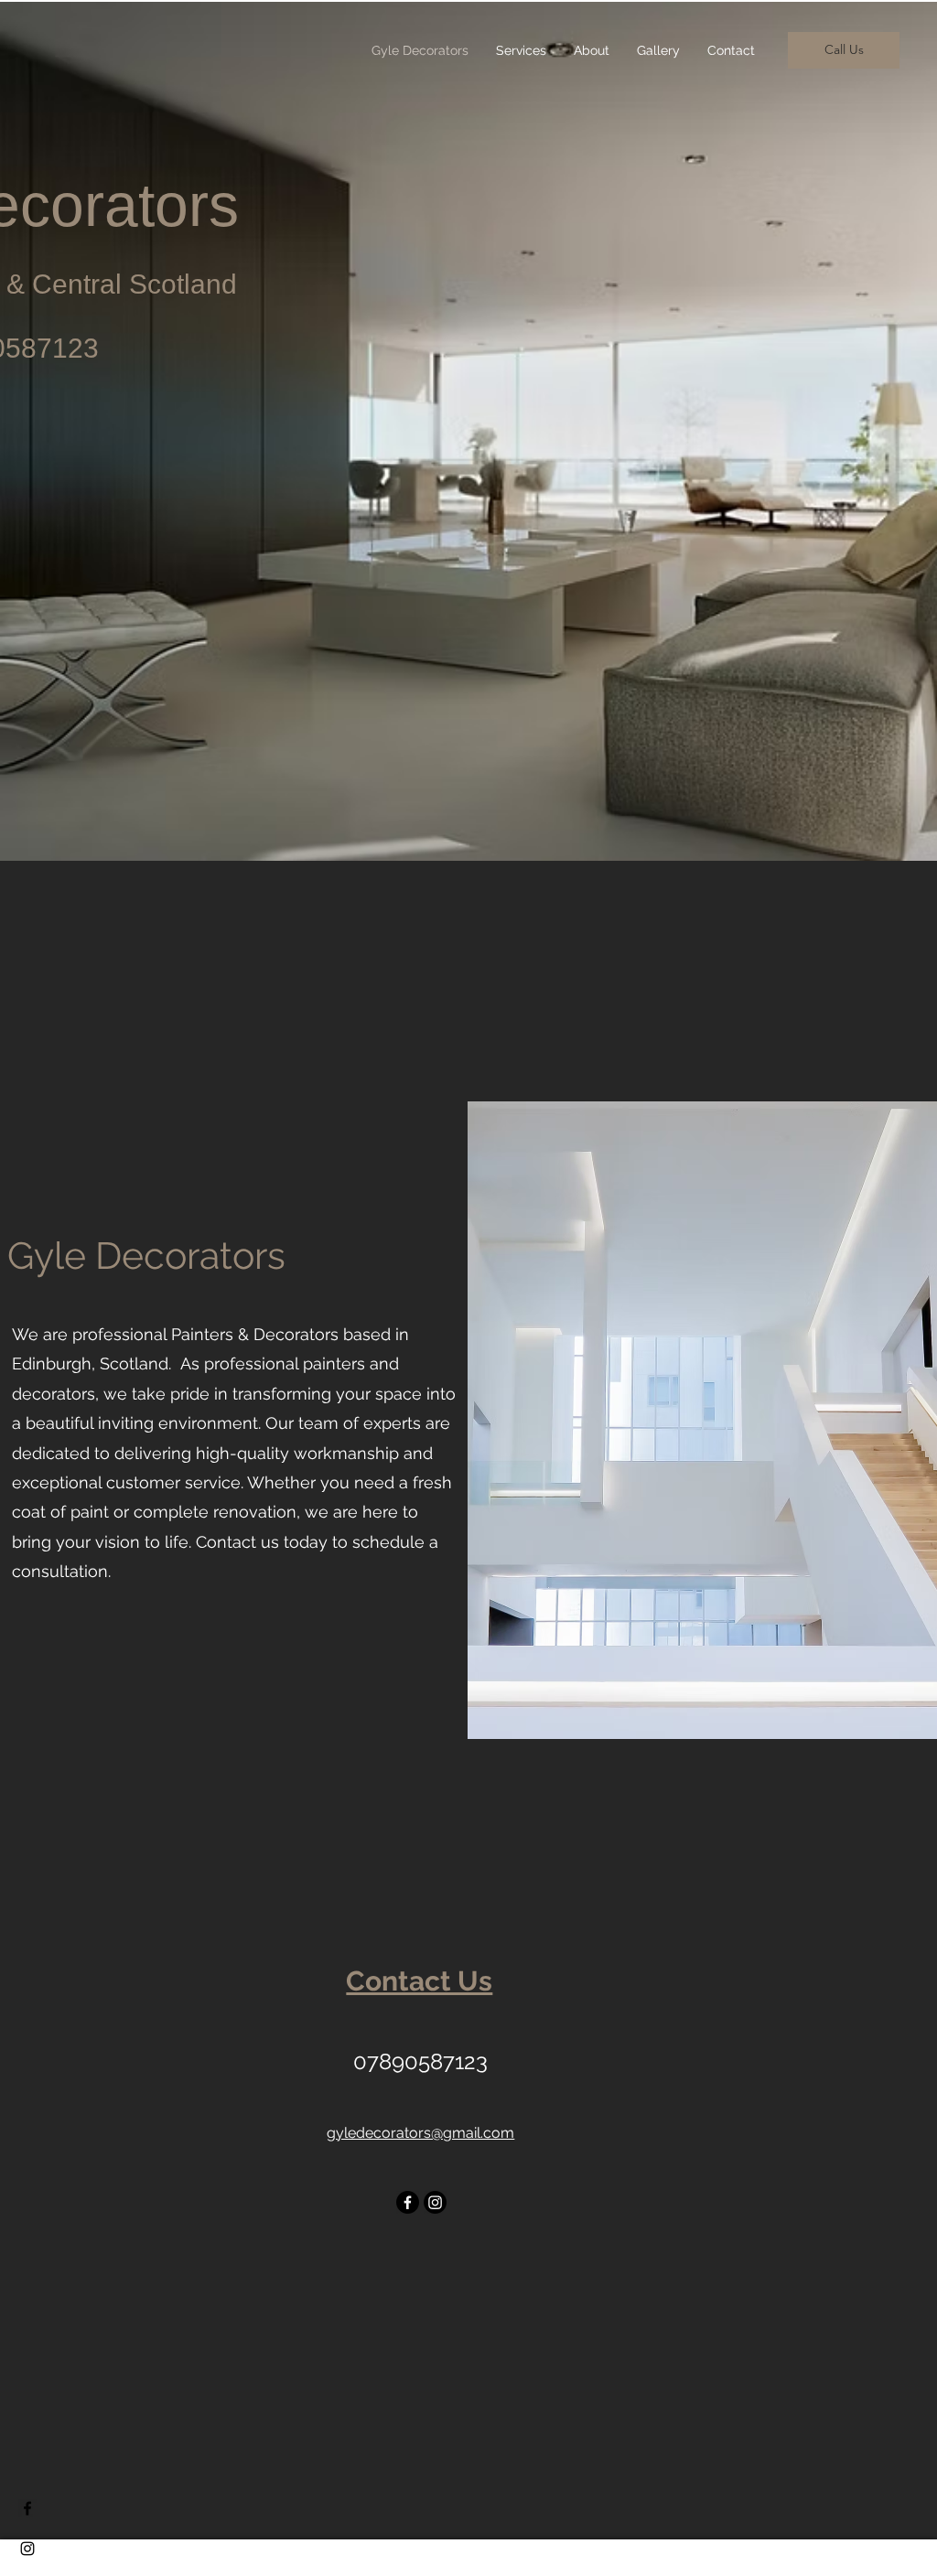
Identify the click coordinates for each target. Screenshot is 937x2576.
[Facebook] (408, 2202)
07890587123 (420, 2061)
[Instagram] (435, 2202)
